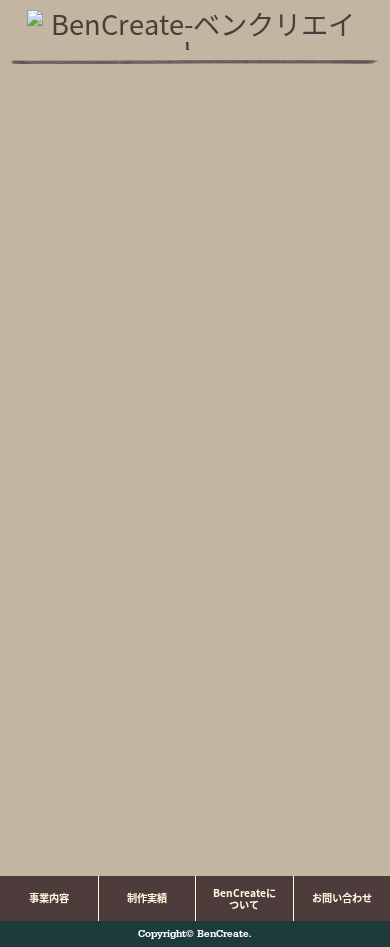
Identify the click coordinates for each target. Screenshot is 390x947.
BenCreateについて (244, 898)
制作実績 (147, 897)
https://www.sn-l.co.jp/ (222, 822)
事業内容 (49, 897)
